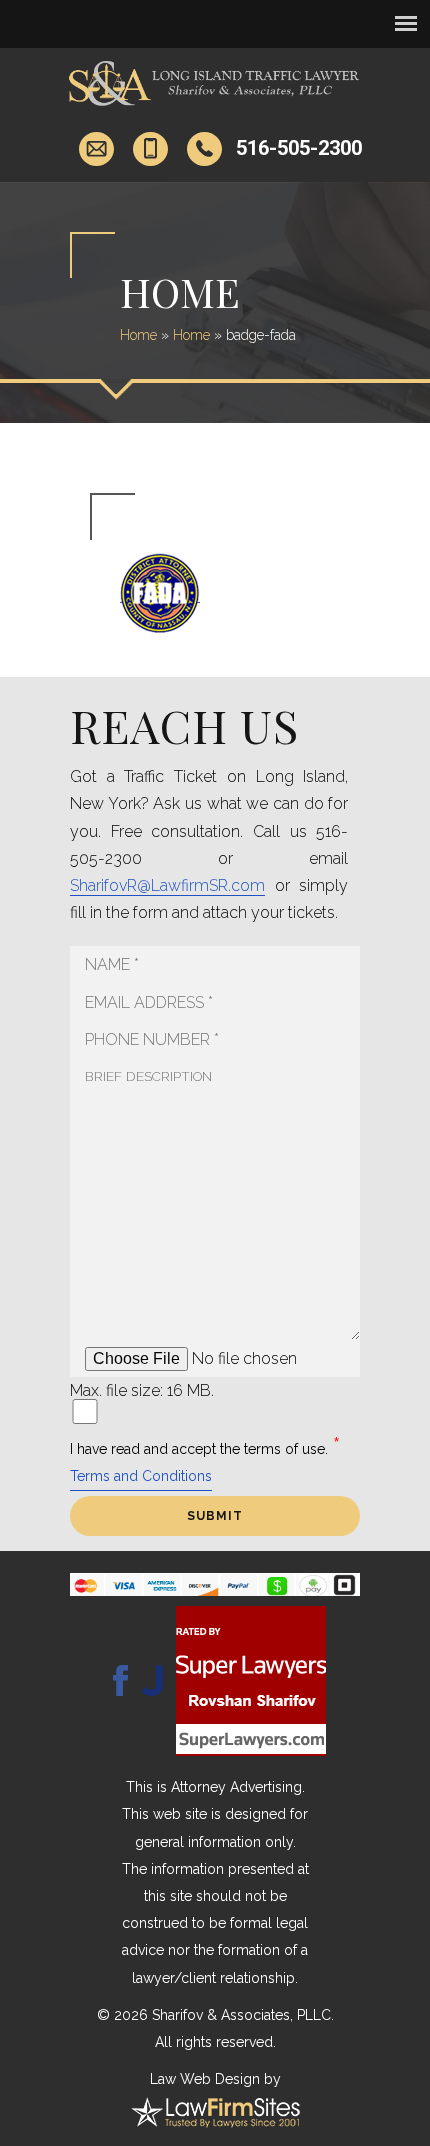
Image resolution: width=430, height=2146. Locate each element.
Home (138, 335)
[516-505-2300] (208, 148)
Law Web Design (205, 2079)
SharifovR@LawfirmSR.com (167, 885)
